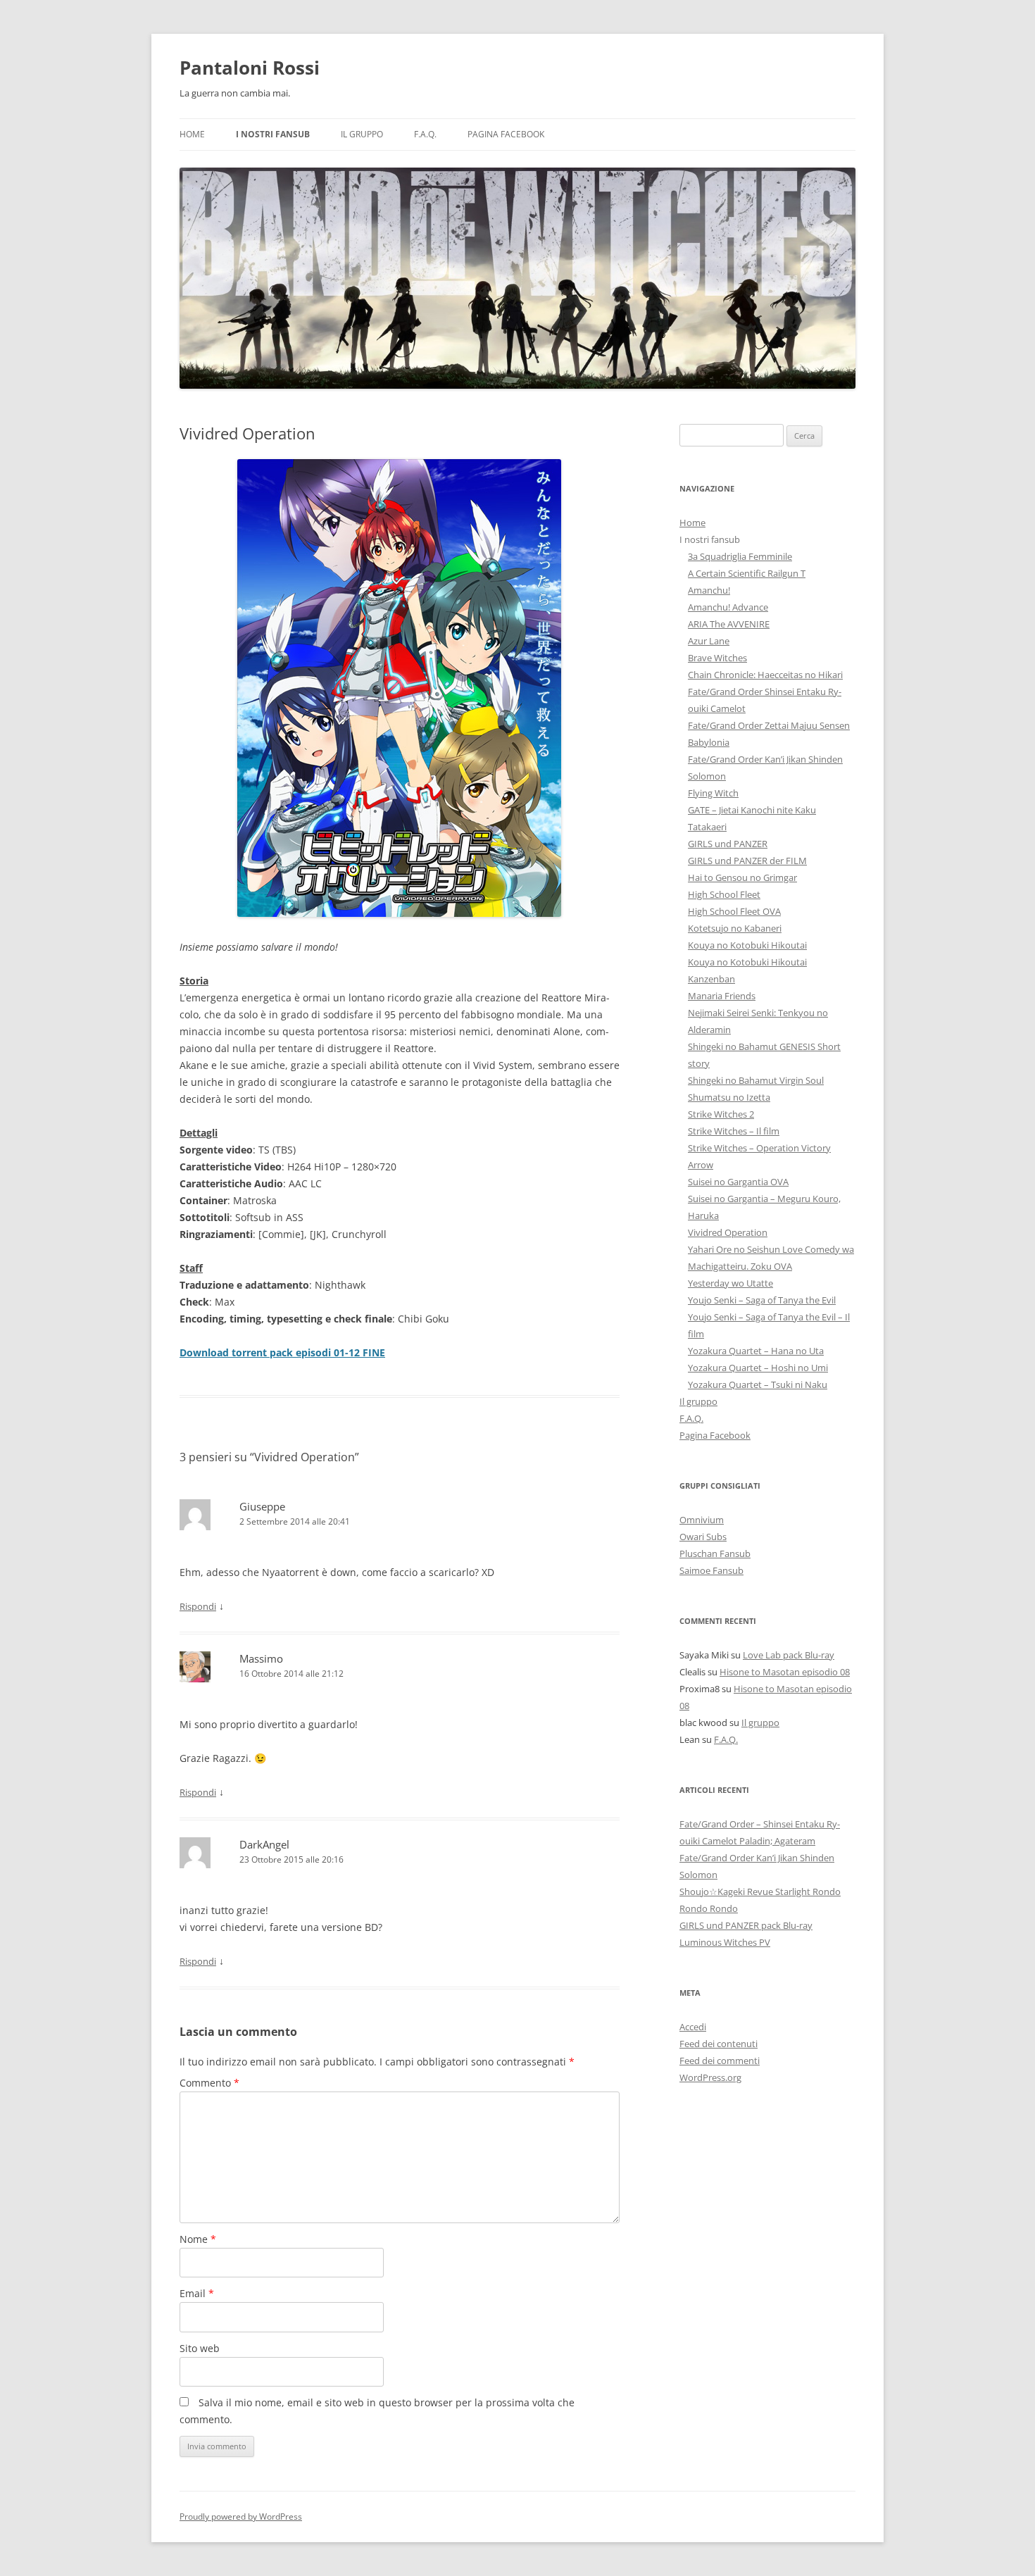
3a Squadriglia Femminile (740, 556)
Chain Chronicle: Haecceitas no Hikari (765, 675)
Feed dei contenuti (719, 2044)
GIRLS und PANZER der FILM (747, 861)
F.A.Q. (425, 134)
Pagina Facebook (506, 134)
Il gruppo (362, 134)
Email (197, 2293)
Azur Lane (709, 641)
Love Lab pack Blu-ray (789, 1655)
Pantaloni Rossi (250, 68)
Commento (209, 2083)
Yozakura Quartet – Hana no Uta (756, 1351)
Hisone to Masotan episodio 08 (785, 1672)
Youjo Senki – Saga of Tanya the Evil (762, 1300)
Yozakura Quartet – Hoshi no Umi (758, 1368)
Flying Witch (713, 793)
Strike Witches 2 (721, 1114)
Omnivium (702, 1520)
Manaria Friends (722, 996)
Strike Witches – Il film (734, 1131)
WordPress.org (710, 2077)
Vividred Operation (728, 1232)
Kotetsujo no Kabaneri (735, 928)
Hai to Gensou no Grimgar (742, 877)
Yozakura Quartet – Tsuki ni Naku (758, 1384)
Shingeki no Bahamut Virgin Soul (756, 1080)
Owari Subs (703, 1537)
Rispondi (198, 1606)
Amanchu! (709, 590)
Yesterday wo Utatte (730, 1283)
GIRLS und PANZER (728, 844)
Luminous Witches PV (725, 1942)
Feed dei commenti (720, 2061)
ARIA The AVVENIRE (729, 624)
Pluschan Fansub (715, 1553)
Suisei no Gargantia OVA (738, 1182)
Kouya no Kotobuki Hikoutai (747, 945)
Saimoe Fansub (711, 1570)
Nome (198, 2239)
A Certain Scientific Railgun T (747, 573)
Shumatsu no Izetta (729, 1097)
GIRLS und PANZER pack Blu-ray (746, 1925)
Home (192, 134)
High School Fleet (724, 894)
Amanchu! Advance (728, 607)
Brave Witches (717, 658)
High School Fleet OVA (734, 911)
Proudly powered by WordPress (241, 2516)
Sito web (200, 2348)
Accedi (693, 2027)
